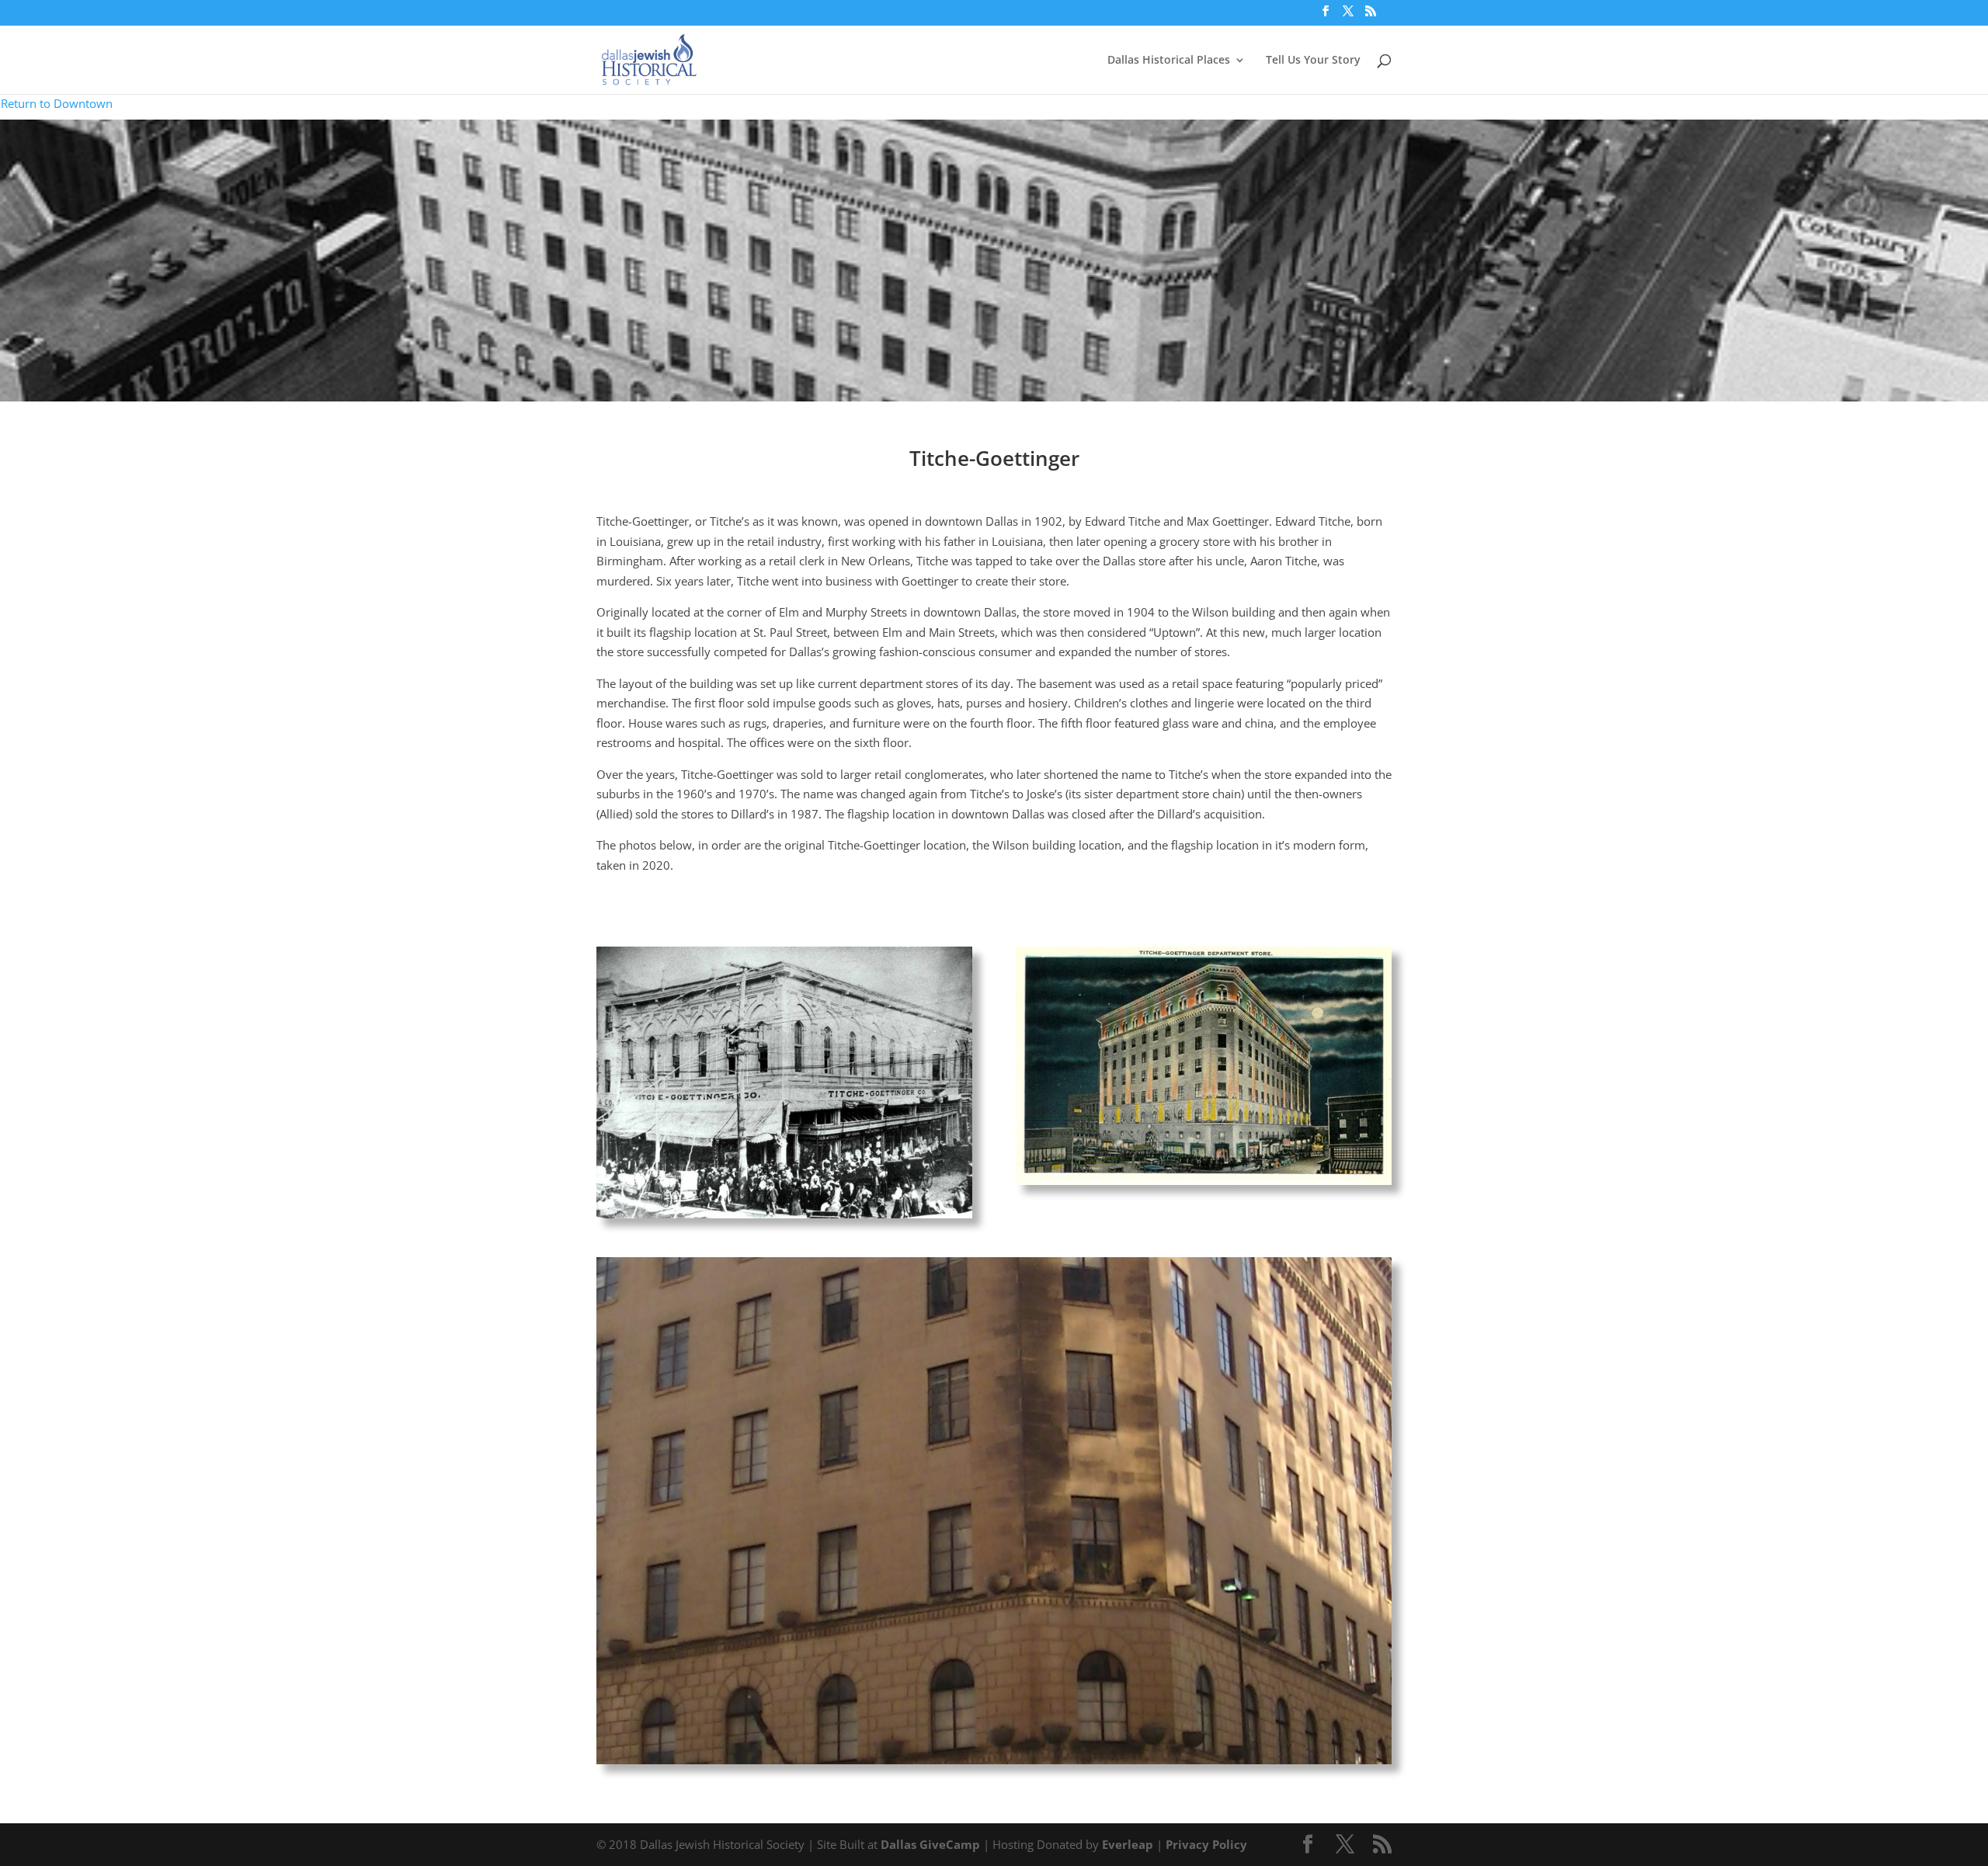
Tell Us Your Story (1313, 61)
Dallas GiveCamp (930, 1844)
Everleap (1128, 1844)
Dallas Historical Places (1169, 61)
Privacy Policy (1206, 1844)
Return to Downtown (57, 103)
